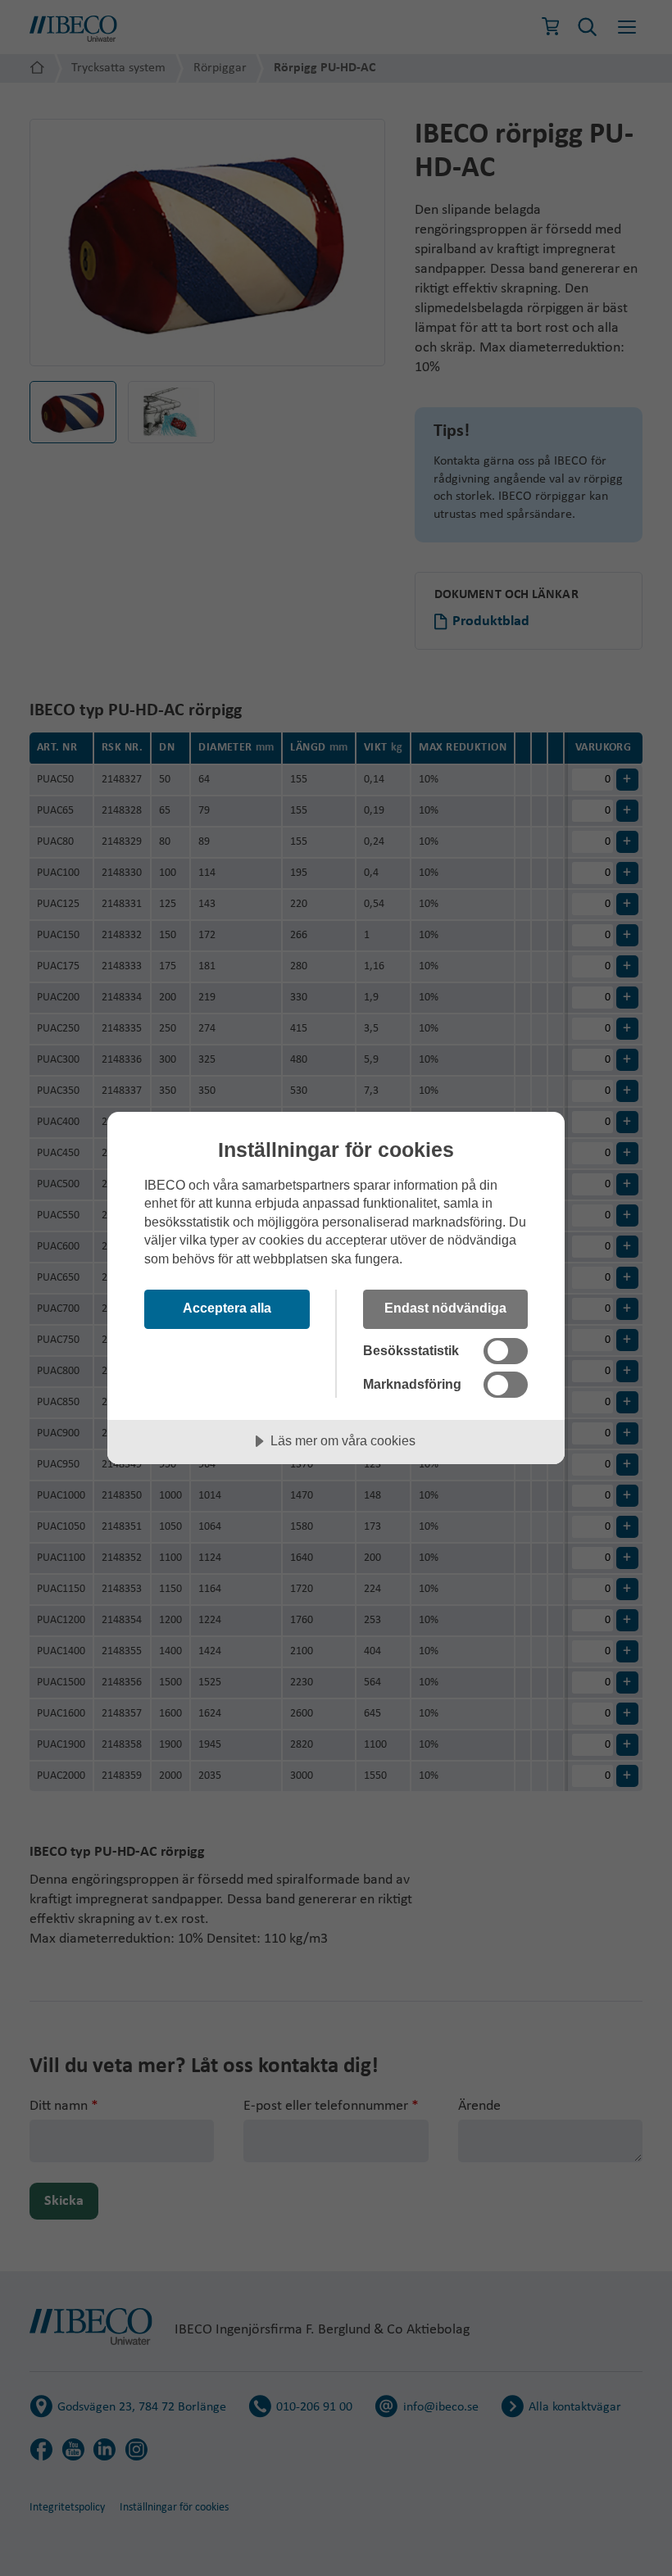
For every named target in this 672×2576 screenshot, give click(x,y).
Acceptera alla (227, 1308)
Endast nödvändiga (445, 1308)
